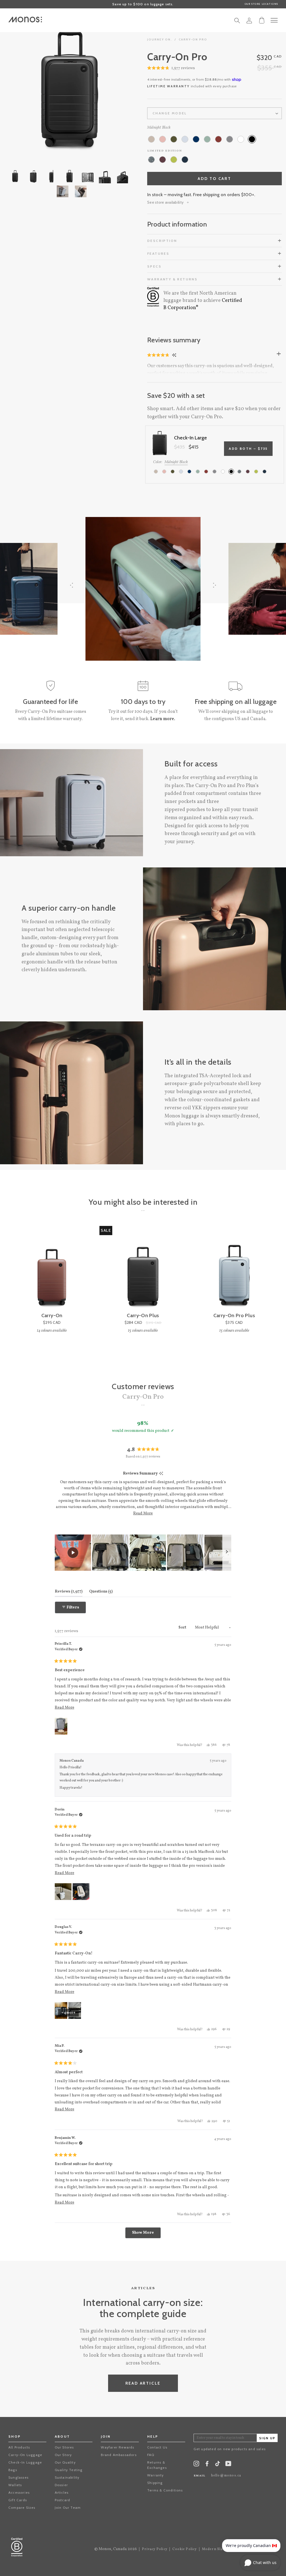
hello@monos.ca (226, 2476)
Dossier (61, 2485)
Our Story (63, 2455)
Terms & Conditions (165, 2490)
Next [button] (111, 91)
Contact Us (157, 2447)
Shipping (155, 2483)
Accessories (19, 2492)
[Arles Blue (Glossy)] (185, 160)
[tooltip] (161, 1474)
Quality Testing (69, 2470)
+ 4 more (68, 2013)
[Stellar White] (241, 139)
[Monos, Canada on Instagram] (196, 2465)
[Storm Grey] (230, 139)
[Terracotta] (218, 139)
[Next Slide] (227, 1553)
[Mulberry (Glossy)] (163, 160)
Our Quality (65, 2462)
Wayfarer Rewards (117, 2447)
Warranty (156, 2475)
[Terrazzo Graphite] (151, 160)
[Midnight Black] (252, 139)
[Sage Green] (207, 139)
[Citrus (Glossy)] (174, 160)
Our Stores (64, 2447)
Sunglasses (18, 2477)
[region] (143, 1553)
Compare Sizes (22, 2508)
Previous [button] (28, 91)
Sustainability (67, 2477)
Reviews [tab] (69, 1591)
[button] (171, 68)
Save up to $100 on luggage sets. (143, 4)
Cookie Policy (185, 2549)
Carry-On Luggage (25, 2455)
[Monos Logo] (25, 20)
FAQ (151, 2455)
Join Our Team (68, 2508)
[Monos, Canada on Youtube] (228, 2465)
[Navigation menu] (274, 20)
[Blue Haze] (185, 139)
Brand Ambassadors (119, 2455)
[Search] (237, 22)
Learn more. (163, 719)
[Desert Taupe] (151, 139)
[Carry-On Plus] (143, 1269)
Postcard (63, 2500)
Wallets (15, 2485)
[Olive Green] (174, 139)
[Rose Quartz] (163, 139)
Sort (183, 1628)
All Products (19, 2447)
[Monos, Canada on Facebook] (207, 2465)
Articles (62, 2492)
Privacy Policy (155, 2549)
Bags (13, 2470)
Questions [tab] (101, 1591)
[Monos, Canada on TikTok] (218, 2465)
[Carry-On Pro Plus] (234, 1269)
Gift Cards (18, 2500)
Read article (143, 2383)
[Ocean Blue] (196, 139)
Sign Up (267, 2438)
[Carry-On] (52, 1269)
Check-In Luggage (25, 2462)
